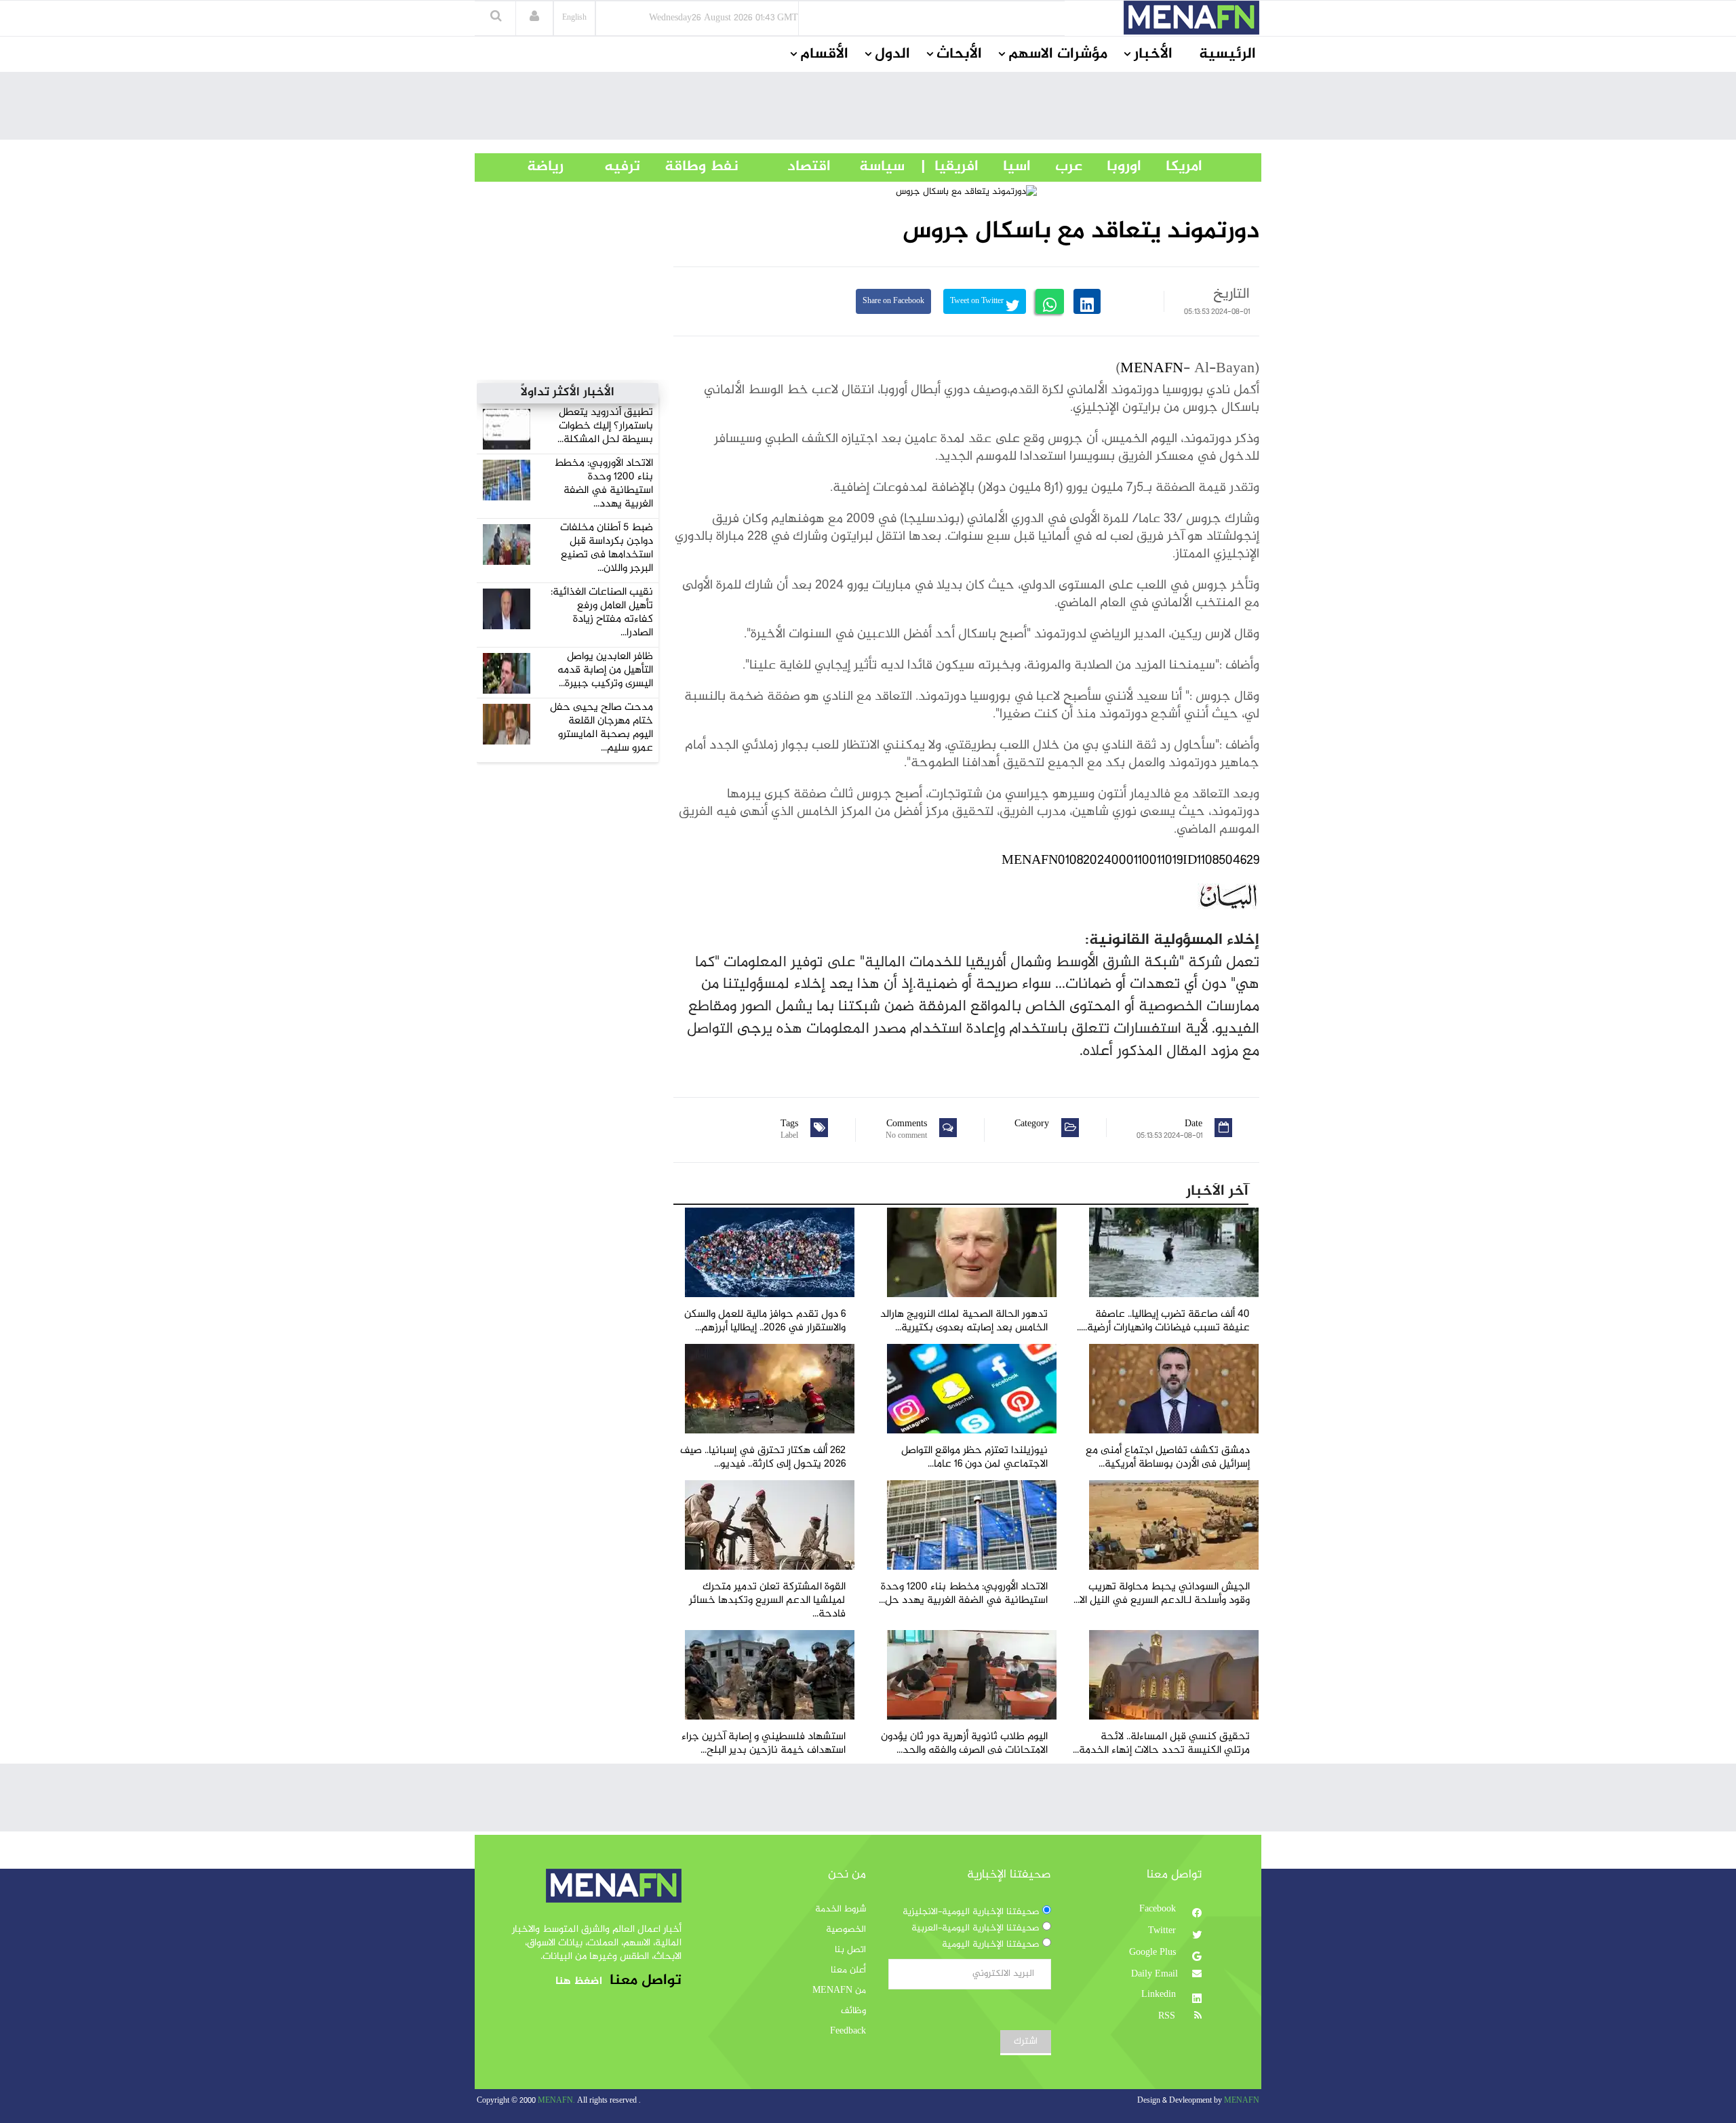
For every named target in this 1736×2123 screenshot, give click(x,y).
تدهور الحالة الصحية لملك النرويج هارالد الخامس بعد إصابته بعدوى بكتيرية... (964, 1321)
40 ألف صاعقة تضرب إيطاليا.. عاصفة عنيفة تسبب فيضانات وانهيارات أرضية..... (1163, 1321)
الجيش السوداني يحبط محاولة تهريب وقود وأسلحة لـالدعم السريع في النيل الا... (1162, 1594)
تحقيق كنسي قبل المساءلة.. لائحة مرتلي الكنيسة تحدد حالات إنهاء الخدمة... (1161, 1744)
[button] (534, 18)
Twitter (1163, 1931)
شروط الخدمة (841, 1909)
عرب (1057, 167)
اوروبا (1112, 167)
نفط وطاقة (689, 167)
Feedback (848, 2031)
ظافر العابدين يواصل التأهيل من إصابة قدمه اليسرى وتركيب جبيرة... (605, 670)
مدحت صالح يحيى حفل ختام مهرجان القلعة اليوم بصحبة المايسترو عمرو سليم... (601, 728)
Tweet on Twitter (978, 301)
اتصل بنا (850, 1950)
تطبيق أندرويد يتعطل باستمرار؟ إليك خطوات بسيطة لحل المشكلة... (605, 426)
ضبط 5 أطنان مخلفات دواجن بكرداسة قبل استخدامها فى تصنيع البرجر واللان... (607, 548)
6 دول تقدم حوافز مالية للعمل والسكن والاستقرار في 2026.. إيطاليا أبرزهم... (765, 1321)
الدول (892, 54)
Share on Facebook (893, 301)
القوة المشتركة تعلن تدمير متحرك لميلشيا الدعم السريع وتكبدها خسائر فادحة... (767, 1601)
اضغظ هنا (579, 1982)
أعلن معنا (848, 1970)
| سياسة (882, 167)
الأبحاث (959, 54)
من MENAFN (839, 1991)
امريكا (1172, 167)
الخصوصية (846, 1930)
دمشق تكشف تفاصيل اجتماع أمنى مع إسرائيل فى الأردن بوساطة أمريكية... (1168, 1457)
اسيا (1005, 167)
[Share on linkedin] (1087, 301)
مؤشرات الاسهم (1058, 54)
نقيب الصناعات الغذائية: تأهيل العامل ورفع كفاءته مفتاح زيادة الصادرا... (602, 613)
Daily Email (1155, 1975)
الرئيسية (1227, 54)
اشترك (1026, 2042)
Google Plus (1154, 1953)
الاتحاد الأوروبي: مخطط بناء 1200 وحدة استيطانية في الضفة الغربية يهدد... (604, 484)
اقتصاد (785, 167)
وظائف (853, 2011)
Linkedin (1160, 1995)
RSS (1168, 2017)
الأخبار (1153, 54)
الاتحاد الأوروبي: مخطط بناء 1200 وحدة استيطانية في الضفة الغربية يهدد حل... (963, 1594)
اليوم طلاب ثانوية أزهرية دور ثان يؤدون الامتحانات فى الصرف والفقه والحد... (964, 1744)
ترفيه (602, 167)
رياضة (535, 167)
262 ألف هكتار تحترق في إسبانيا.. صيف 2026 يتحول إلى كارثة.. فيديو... (763, 1457)
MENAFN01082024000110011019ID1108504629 (1130, 861)
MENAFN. (556, 2101)
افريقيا (950, 167)
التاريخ (1231, 294)
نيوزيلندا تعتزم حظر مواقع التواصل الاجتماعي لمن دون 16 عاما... (974, 1457)
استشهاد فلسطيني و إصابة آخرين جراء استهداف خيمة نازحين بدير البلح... (764, 1744)
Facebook (1159, 1909)
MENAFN (1152, 369)
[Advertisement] (868, 109)
